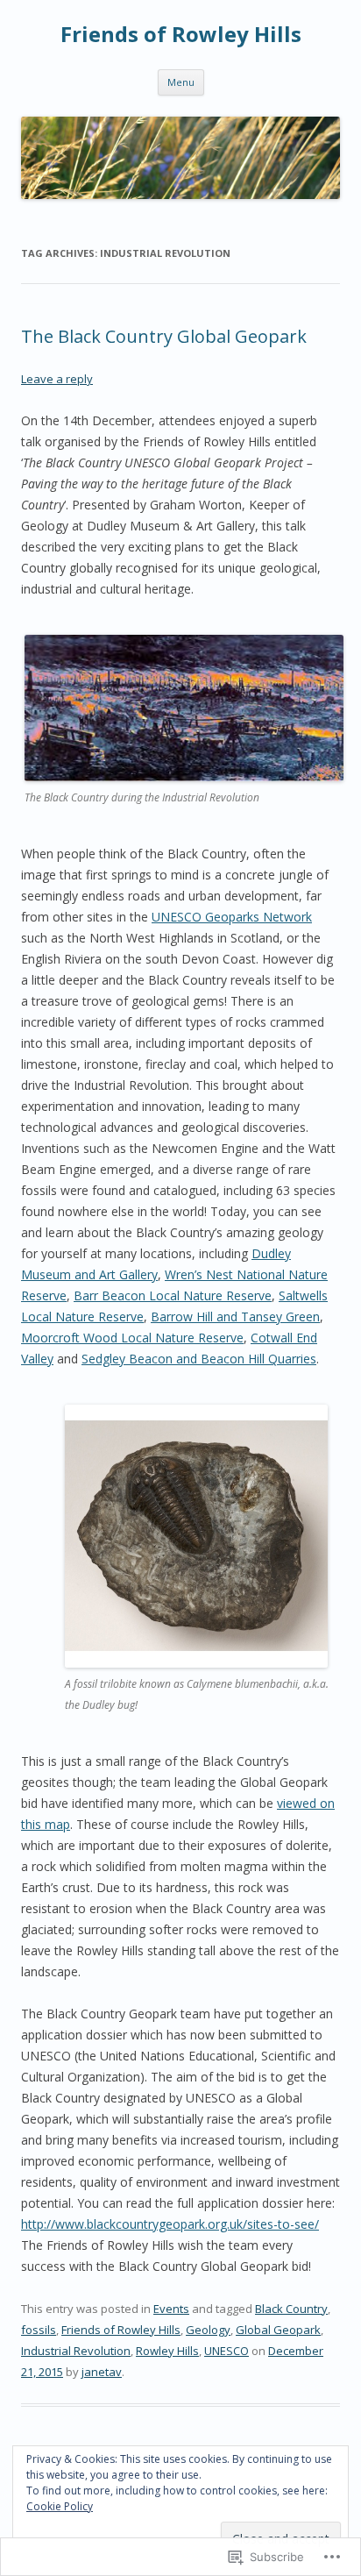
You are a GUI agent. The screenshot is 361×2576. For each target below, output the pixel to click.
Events (171, 2309)
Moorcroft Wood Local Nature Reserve (132, 1338)
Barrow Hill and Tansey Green (235, 1316)
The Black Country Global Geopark (164, 336)
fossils (39, 2330)
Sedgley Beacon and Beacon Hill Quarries (199, 1359)
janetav (102, 2372)
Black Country (291, 2309)
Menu (181, 82)
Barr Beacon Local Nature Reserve (173, 1295)
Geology (208, 2330)
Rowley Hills (167, 2351)
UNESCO (227, 2351)
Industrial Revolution (76, 2351)
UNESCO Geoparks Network (232, 917)
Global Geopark (278, 2330)
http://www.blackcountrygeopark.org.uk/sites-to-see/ (170, 2224)
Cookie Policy (60, 2506)
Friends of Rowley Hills (181, 35)
